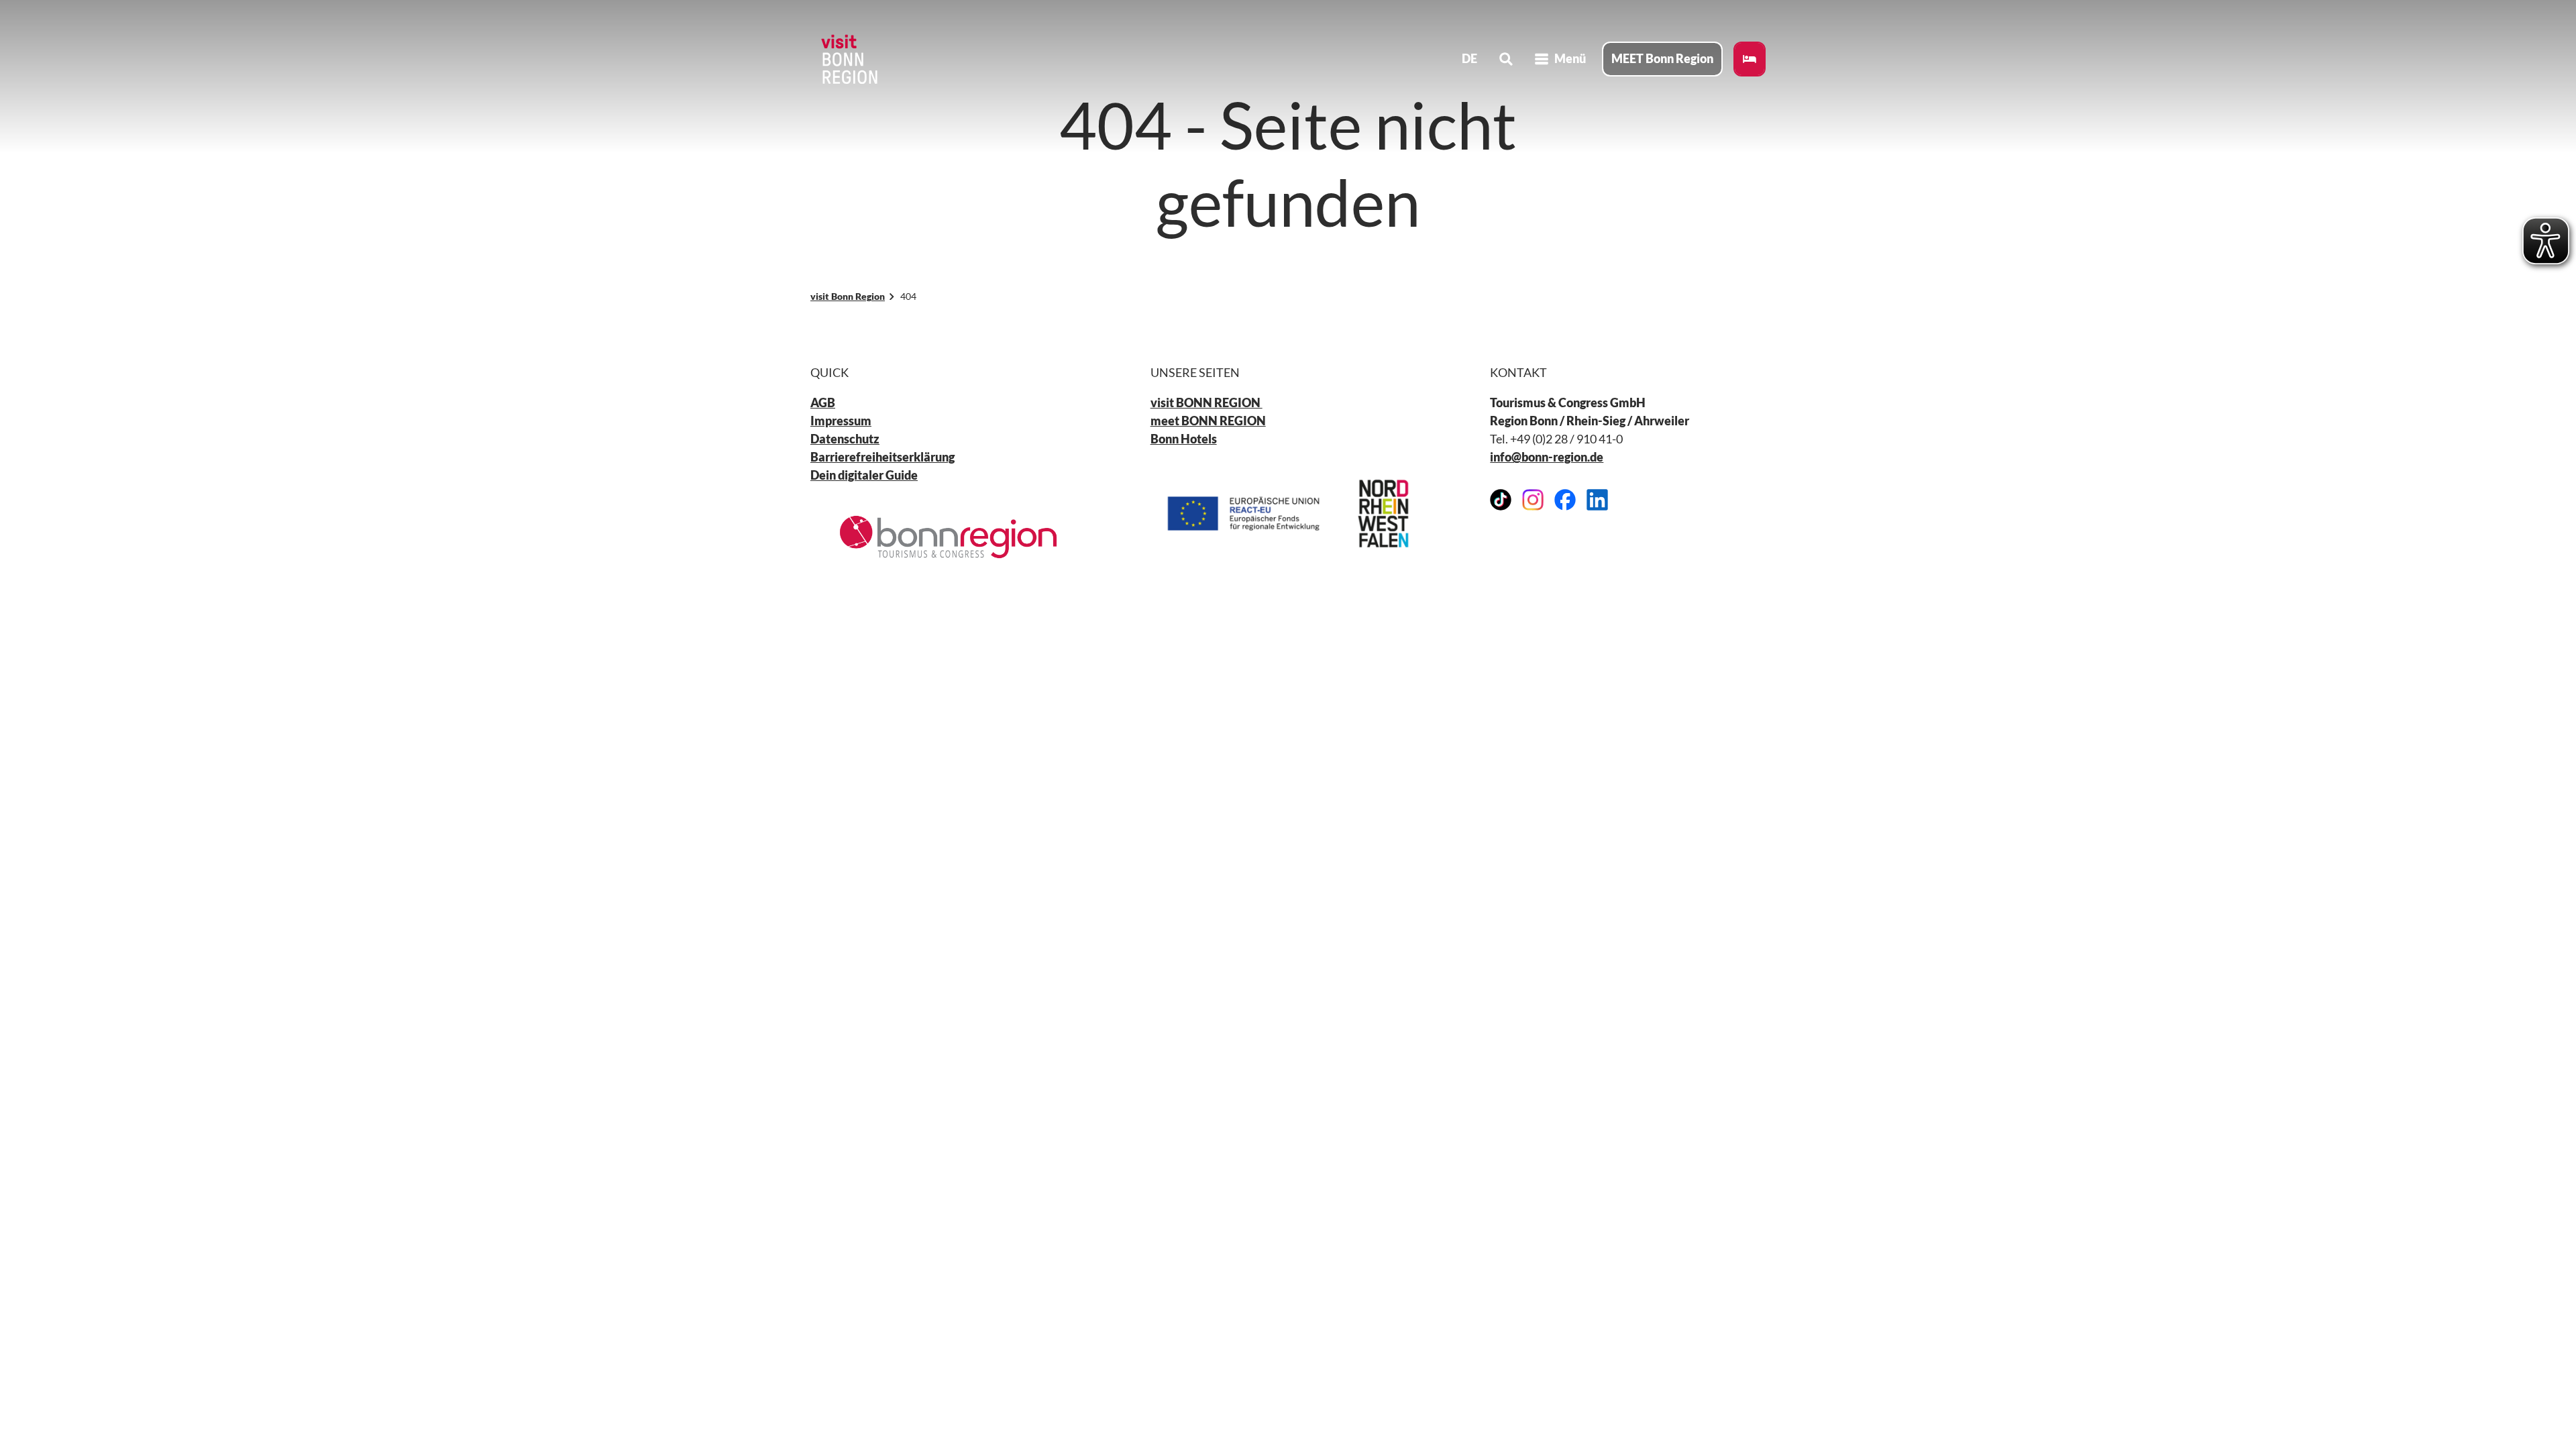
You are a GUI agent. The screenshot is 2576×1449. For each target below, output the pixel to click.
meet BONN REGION (1208, 421)
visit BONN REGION (1206, 402)
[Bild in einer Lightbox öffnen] (948, 537)
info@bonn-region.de (1547, 457)
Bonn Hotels (1184, 439)
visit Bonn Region (848, 296)
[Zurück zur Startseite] (848, 59)
